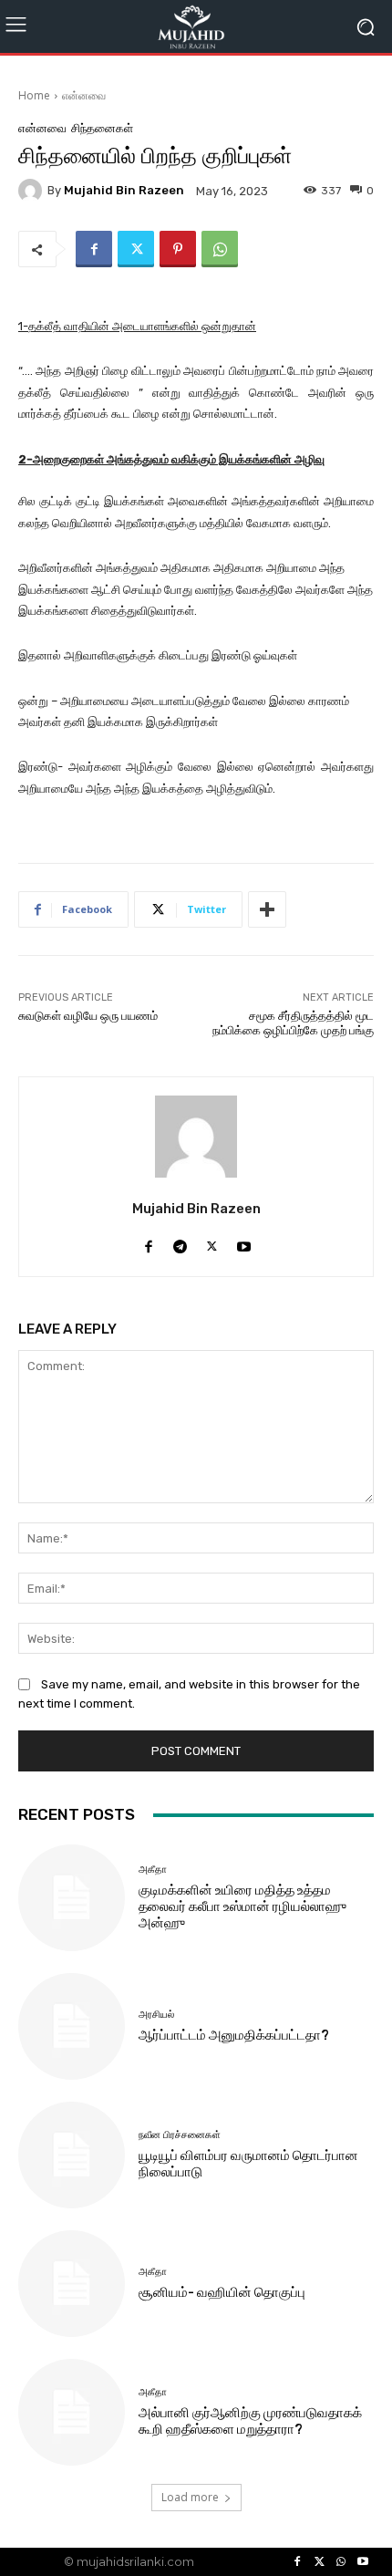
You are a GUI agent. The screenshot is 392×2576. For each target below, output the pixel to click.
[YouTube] (363, 2562)
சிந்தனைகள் (102, 128)
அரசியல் (156, 2015)
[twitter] (212, 1242)
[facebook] (148, 1242)
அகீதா (153, 1870)
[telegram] (180, 1242)
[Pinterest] (178, 249)
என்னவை (84, 95)
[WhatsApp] (220, 249)
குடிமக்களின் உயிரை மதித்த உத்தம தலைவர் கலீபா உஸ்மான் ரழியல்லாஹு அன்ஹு (242, 1906)
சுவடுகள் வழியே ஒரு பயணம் (88, 1016)
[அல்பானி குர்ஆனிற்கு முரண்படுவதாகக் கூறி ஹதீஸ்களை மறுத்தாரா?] (72, 2412)
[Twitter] (136, 249)
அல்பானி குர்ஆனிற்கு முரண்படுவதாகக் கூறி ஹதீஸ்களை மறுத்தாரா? (250, 2421)
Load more (190, 2497)
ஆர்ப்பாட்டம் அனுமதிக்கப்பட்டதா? (234, 2035)
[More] (267, 909)
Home (34, 95)
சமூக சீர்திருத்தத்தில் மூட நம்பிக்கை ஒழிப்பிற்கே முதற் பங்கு (293, 1023)
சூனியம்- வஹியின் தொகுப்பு (222, 2292)
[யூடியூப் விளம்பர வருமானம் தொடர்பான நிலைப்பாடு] (72, 2155)
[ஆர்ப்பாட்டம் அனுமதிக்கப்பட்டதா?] (72, 2026)
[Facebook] (94, 249)
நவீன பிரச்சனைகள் (180, 2135)
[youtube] (244, 1242)
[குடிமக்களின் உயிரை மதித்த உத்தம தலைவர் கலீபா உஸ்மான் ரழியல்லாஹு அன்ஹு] (72, 1898)
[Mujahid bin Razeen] (33, 191)
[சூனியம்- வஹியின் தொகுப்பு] (72, 2284)
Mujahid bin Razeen (124, 190)
